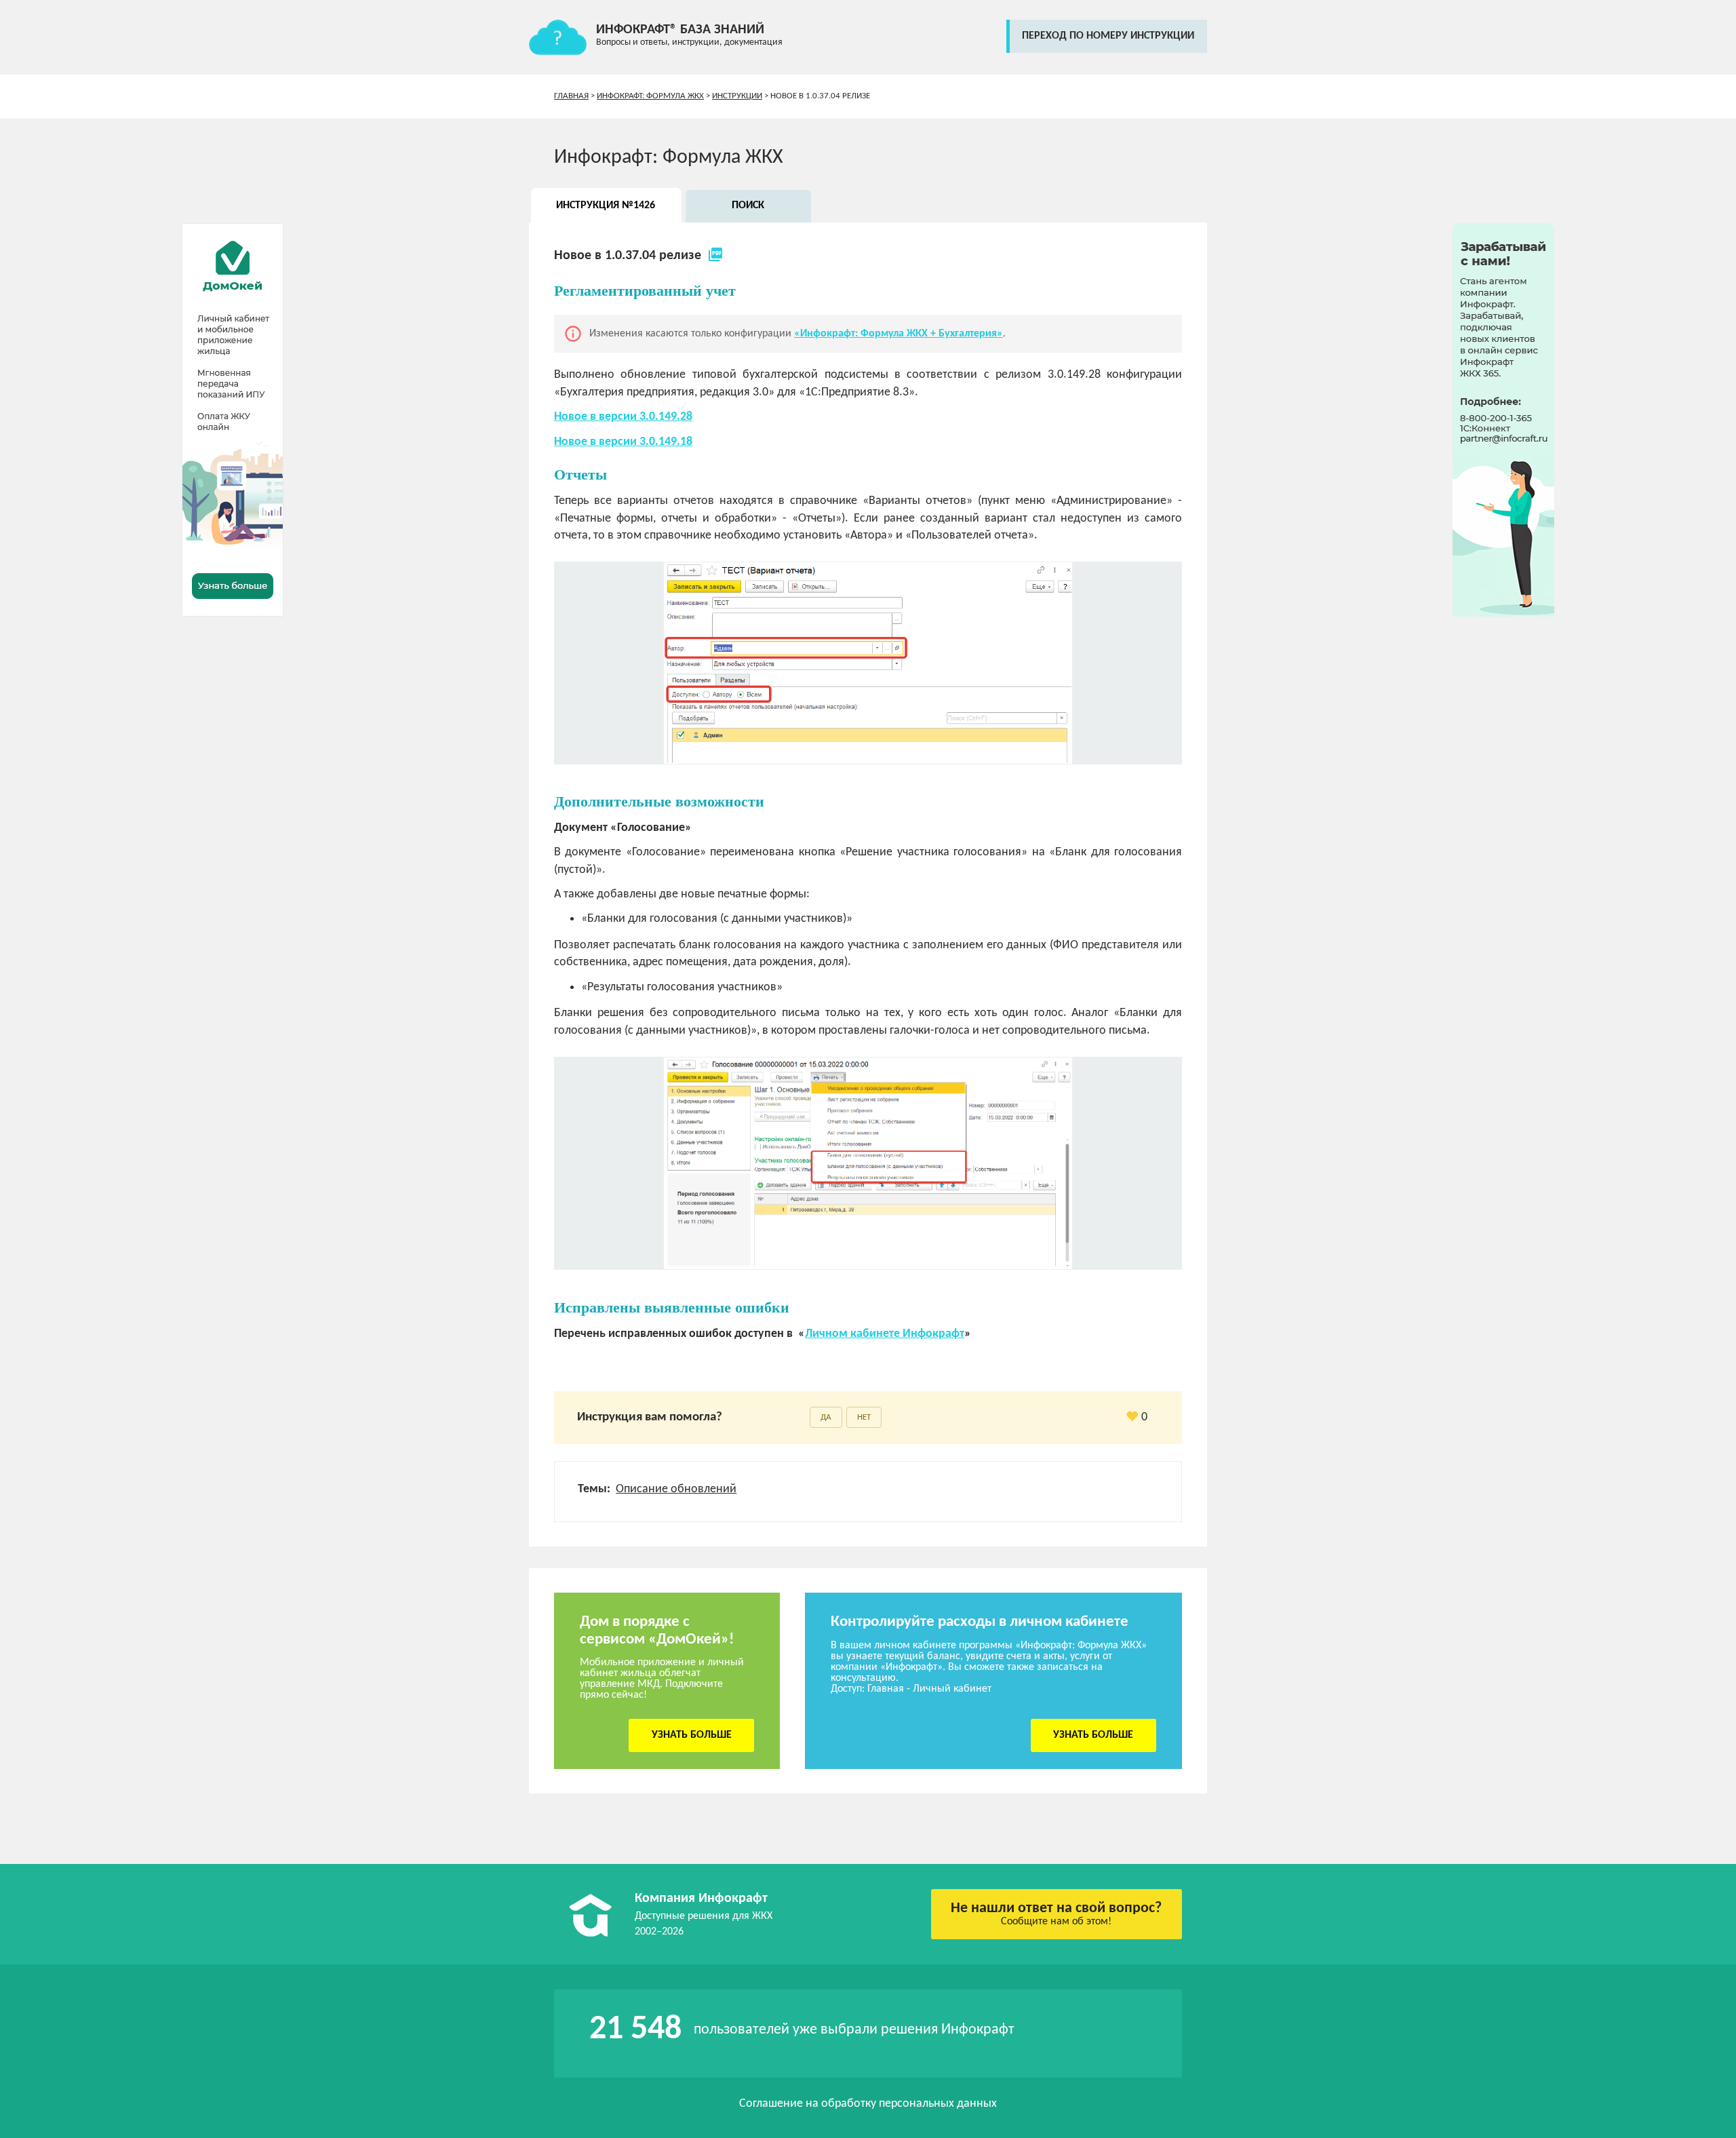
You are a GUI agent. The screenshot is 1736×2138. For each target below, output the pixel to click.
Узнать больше (692, 1735)
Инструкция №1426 (606, 206)
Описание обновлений (676, 1489)
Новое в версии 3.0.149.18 (623, 442)
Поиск (748, 206)
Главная (571, 96)
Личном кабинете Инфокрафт (885, 1334)
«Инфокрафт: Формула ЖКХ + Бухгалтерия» (899, 334)
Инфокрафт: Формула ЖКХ (650, 96)
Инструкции (737, 96)
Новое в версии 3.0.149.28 (623, 417)
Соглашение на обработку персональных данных (868, 2104)
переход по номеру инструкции (1108, 36)
